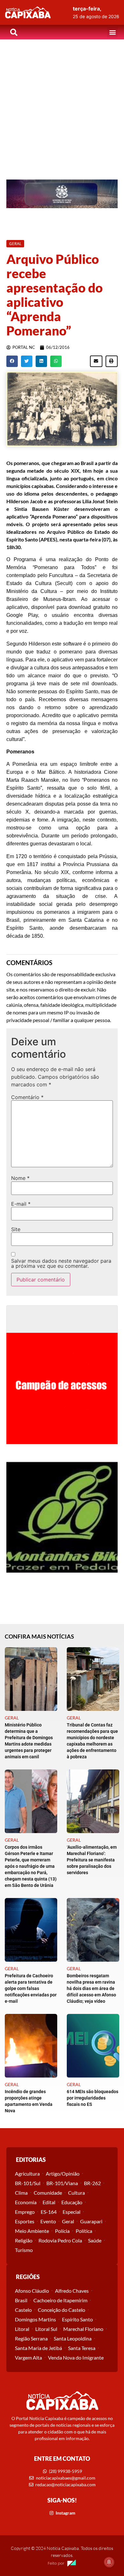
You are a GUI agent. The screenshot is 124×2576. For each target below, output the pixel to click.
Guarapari (91, 2221)
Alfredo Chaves (72, 2291)
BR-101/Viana (62, 2183)
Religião (24, 2240)
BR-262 (92, 2183)
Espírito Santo (77, 2319)
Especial (72, 2212)
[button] (112, 32)
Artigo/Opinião (63, 2174)
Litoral (22, 2329)
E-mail (21, 1204)
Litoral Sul (46, 2329)
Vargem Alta (28, 2357)
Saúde (95, 2240)
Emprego (25, 2212)
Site (16, 1229)
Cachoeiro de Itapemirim (60, 2300)
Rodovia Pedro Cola (60, 2240)
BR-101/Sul (28, 2183)
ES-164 (49, 2212)
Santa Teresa (82, 2348)
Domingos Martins (35, 2319)
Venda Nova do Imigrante (76, 2357)
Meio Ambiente (32, 2231)
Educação (72, 2202)
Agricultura (27, 2174)
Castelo (23, 2310)
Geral (68, 2221)
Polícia (62, 2231)
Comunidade (48, 2193)
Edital (49, 2202)
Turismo (24, 2250)
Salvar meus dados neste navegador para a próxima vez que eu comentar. (61, 1263)
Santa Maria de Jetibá (38, 2348)
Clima (21, 2193)
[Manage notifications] (109, 2562)
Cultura (76, 2193)
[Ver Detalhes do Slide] (62, 194)
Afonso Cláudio (32, 2291)
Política (84, 2231)
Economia (26, 2202)
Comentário (27, 1097)
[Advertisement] (62, 105)
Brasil (21, 2300)
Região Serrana (31, 2338)
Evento (48, 2221)
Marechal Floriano (83, 2329)
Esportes (25, 2221)
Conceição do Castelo (62, 2310)
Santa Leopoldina (73, 2338)
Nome (20, 1178)
